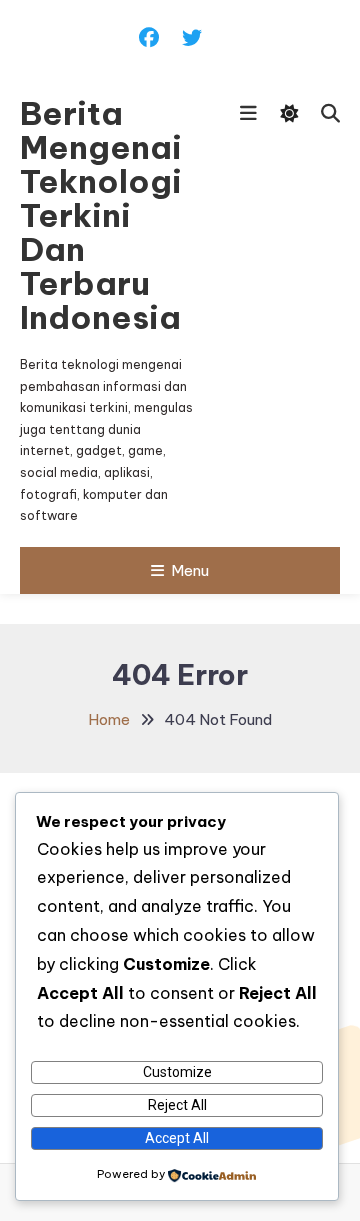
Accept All (177, 1138)
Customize (177, 1072)
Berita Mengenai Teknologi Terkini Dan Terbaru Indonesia (101, 215)
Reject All (177, 1105)
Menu (190, 570)
